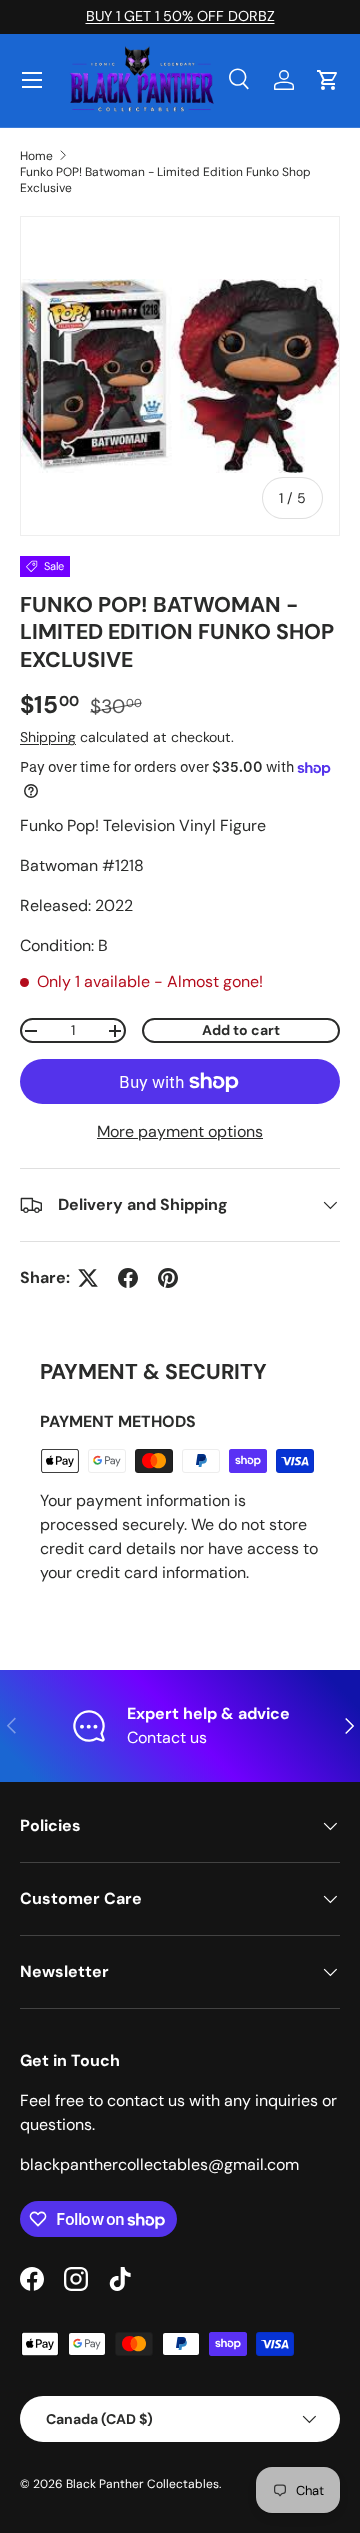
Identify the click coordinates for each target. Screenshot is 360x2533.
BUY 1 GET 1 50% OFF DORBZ (180, 16)
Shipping (48, 737)
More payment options (180, 1131)
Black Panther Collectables (142, 2484)
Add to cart (241, 1030)
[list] (180, 376)
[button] (328, 80)
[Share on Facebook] (128, 1278)
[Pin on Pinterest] (168, 1278)
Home (36, 156)
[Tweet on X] (88, 1278)
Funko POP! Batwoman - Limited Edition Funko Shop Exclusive (165, 180)
